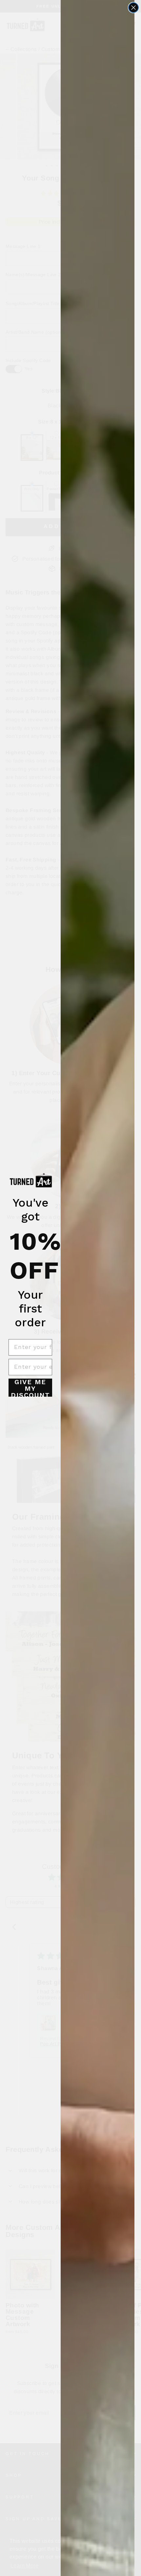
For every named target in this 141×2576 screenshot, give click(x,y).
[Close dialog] (133, 8)
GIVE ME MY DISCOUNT (30, 1388)
